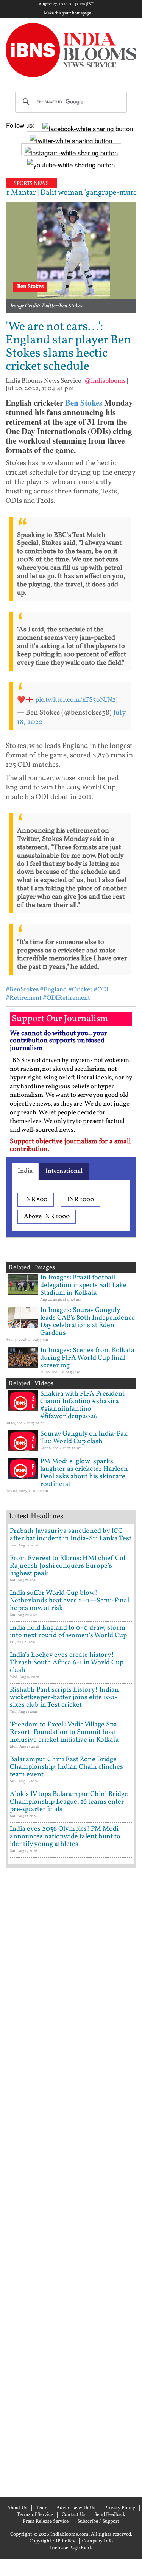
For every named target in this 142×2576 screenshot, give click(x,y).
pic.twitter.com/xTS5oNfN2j (76, 700)
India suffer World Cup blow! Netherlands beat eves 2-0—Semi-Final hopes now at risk (69, 1601)
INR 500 (36, 1200)
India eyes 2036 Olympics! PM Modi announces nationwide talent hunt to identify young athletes (65, 1837)
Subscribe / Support (98, 2522)
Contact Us (74, 2515)
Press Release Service (46, 2522)
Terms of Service (35, 2515)
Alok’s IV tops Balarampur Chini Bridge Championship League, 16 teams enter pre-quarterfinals (69, 1802)
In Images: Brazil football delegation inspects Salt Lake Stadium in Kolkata (83, 1285)
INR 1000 (80, 1200)
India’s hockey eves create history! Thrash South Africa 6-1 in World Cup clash (67, 1663)
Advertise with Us (76, 2508)
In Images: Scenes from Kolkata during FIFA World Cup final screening (87, 1358)
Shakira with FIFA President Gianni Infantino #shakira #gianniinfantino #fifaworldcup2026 (82, 1405)
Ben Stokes (84, 403)
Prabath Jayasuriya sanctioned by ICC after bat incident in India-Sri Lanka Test (71, 1535)
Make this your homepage (67, 14)
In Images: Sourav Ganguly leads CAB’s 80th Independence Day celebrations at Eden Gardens (87, 1322)
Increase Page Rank (71, 2548)
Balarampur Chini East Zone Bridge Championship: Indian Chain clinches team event (66, 1767)
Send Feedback (110, 2515)
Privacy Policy (120, 2508)
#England (53, 990)
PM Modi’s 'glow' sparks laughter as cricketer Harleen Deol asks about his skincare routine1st (84, 1473)
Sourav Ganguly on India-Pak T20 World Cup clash (84, 1438)
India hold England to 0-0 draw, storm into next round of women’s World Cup (68, 1632)
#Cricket (80, 990)
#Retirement (24, 998)
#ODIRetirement (66, 998)
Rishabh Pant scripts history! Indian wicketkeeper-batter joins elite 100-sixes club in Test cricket (64, 1697)
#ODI (101, 990)
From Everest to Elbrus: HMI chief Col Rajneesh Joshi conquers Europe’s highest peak (68, 1566)
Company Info (98, 2541)
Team (42, 2508)
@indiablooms (105, 381)
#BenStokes (22, 990)
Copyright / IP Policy (52, 2541)
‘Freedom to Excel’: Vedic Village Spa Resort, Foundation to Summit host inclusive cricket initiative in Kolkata (64, 1732)
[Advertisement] (71, 2181)
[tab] (25, 1171)
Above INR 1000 (47, 1217)
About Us (17, 2508)
